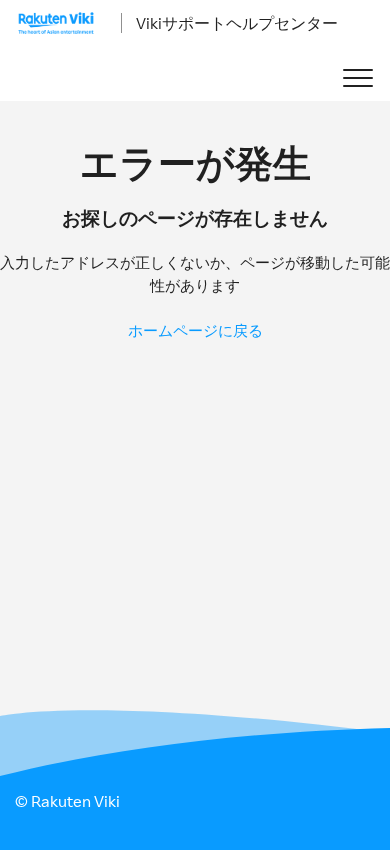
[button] (357, 78)
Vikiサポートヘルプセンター (237, 23)
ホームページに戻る (195, 330)
